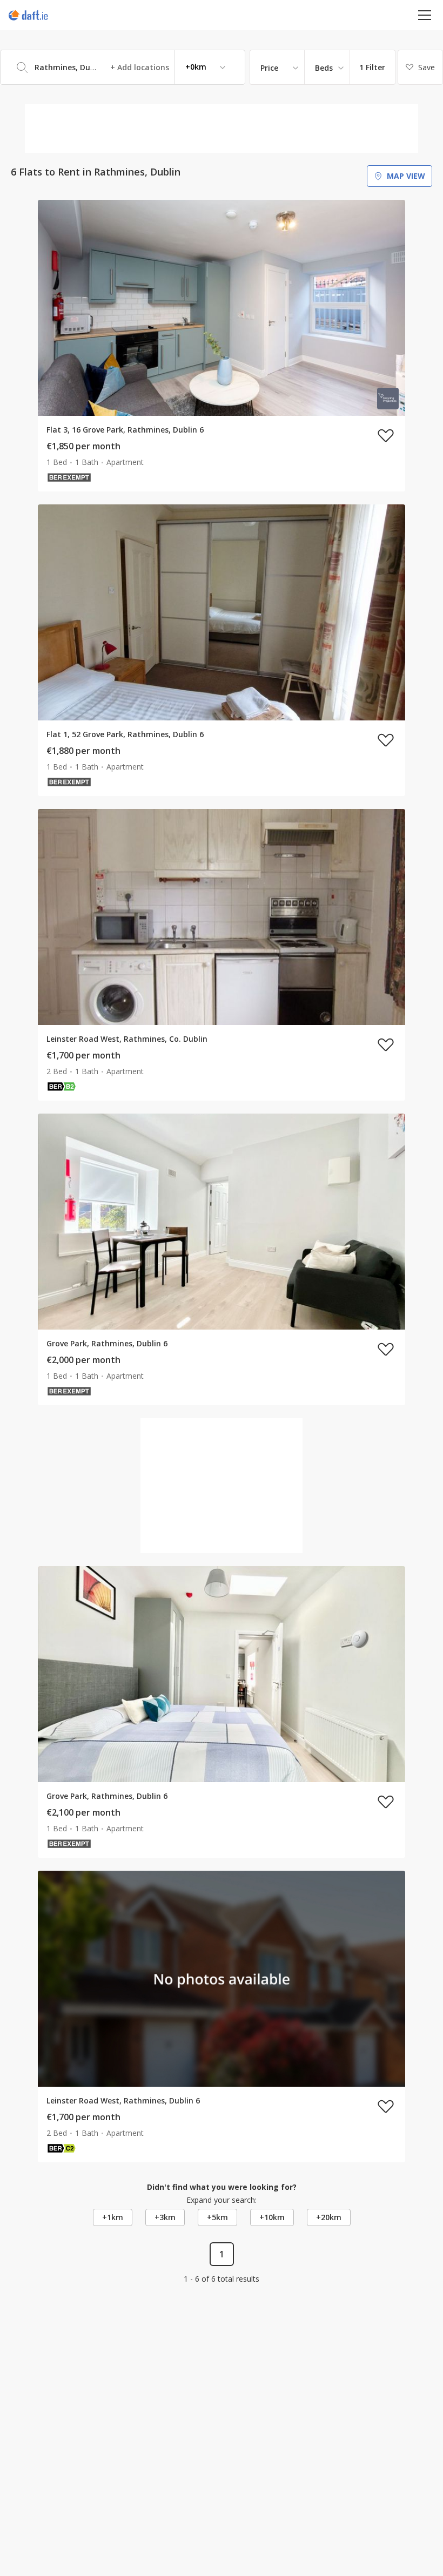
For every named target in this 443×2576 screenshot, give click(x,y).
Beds (324, 68)
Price (269, 68)
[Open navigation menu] (425, 15)
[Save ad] (386, 435)
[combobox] (123, 67)
